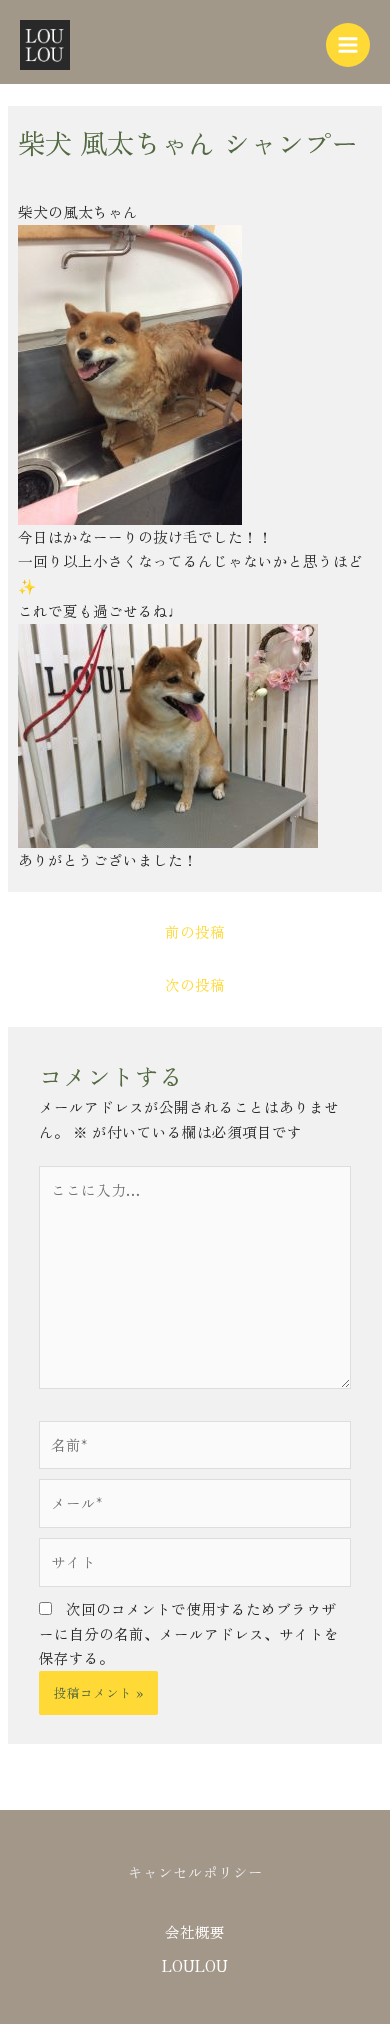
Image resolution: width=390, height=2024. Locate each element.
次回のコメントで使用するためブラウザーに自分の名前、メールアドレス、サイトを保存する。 (189, 1633)
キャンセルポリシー (195, 1871)
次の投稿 (195, 984)
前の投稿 (195, 931)
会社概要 (195, 1931)
